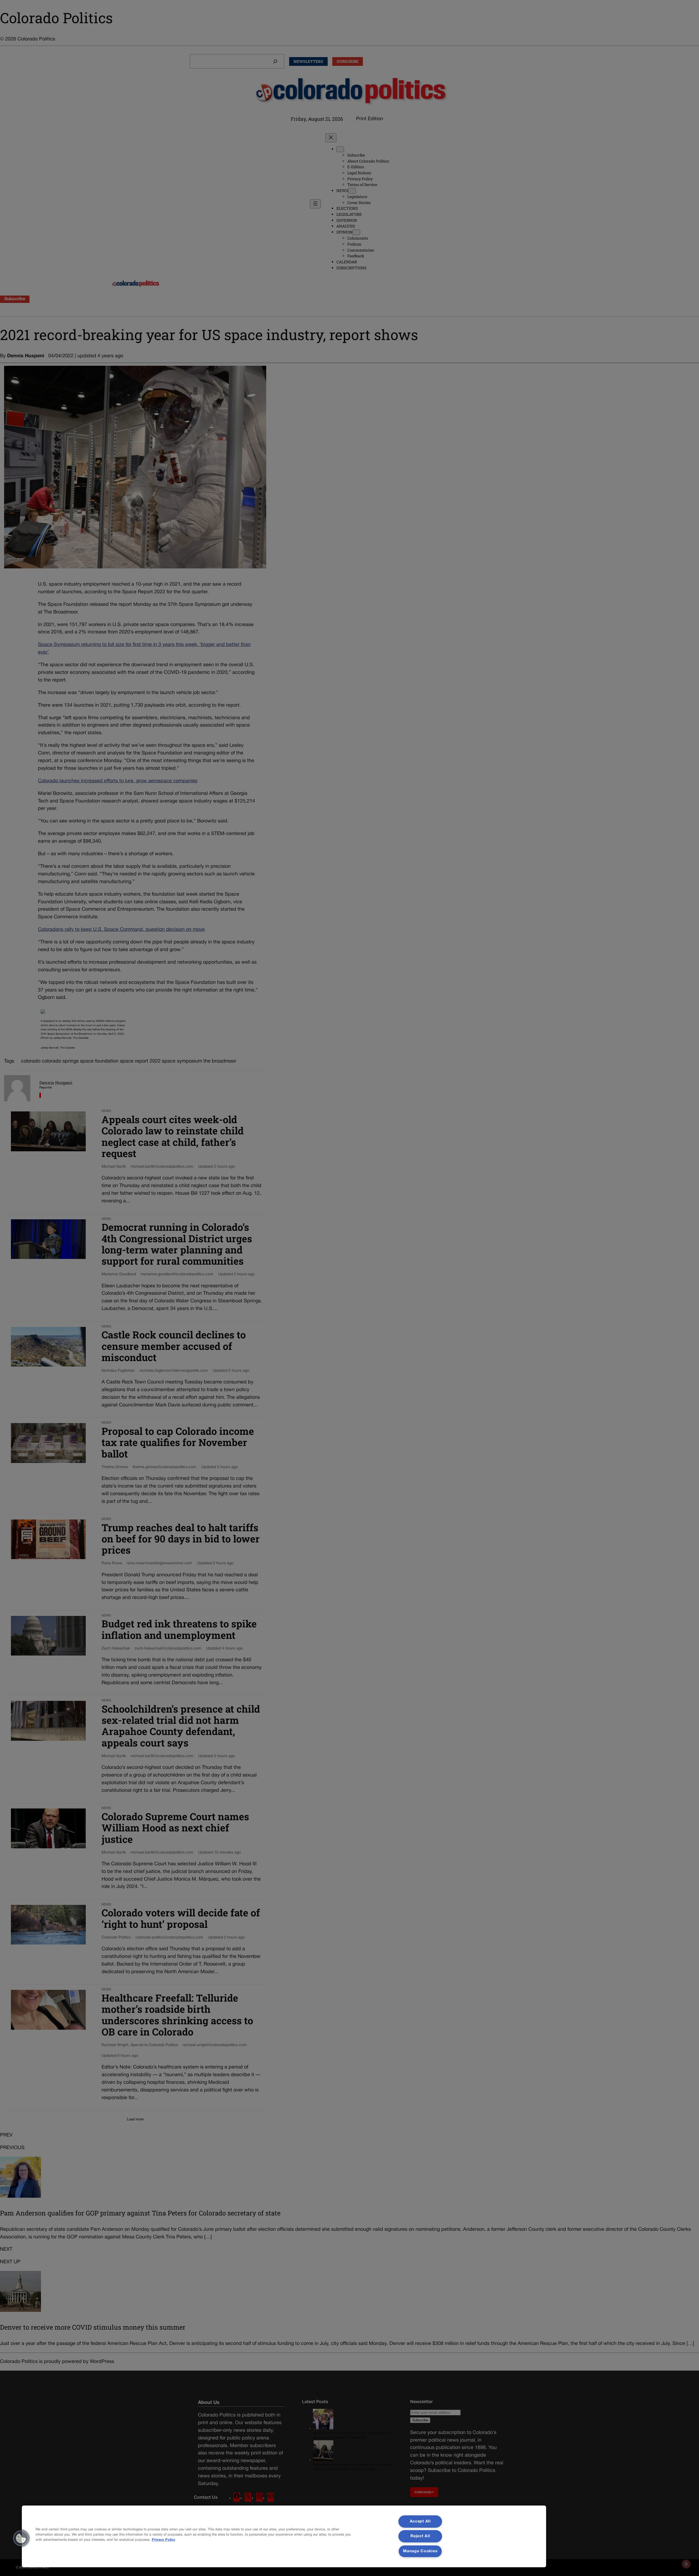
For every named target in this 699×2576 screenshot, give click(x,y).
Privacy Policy (164, 2540)
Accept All (420, 2522)
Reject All (420, 2536)
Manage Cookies (420, 2551)
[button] (21, 2538)
